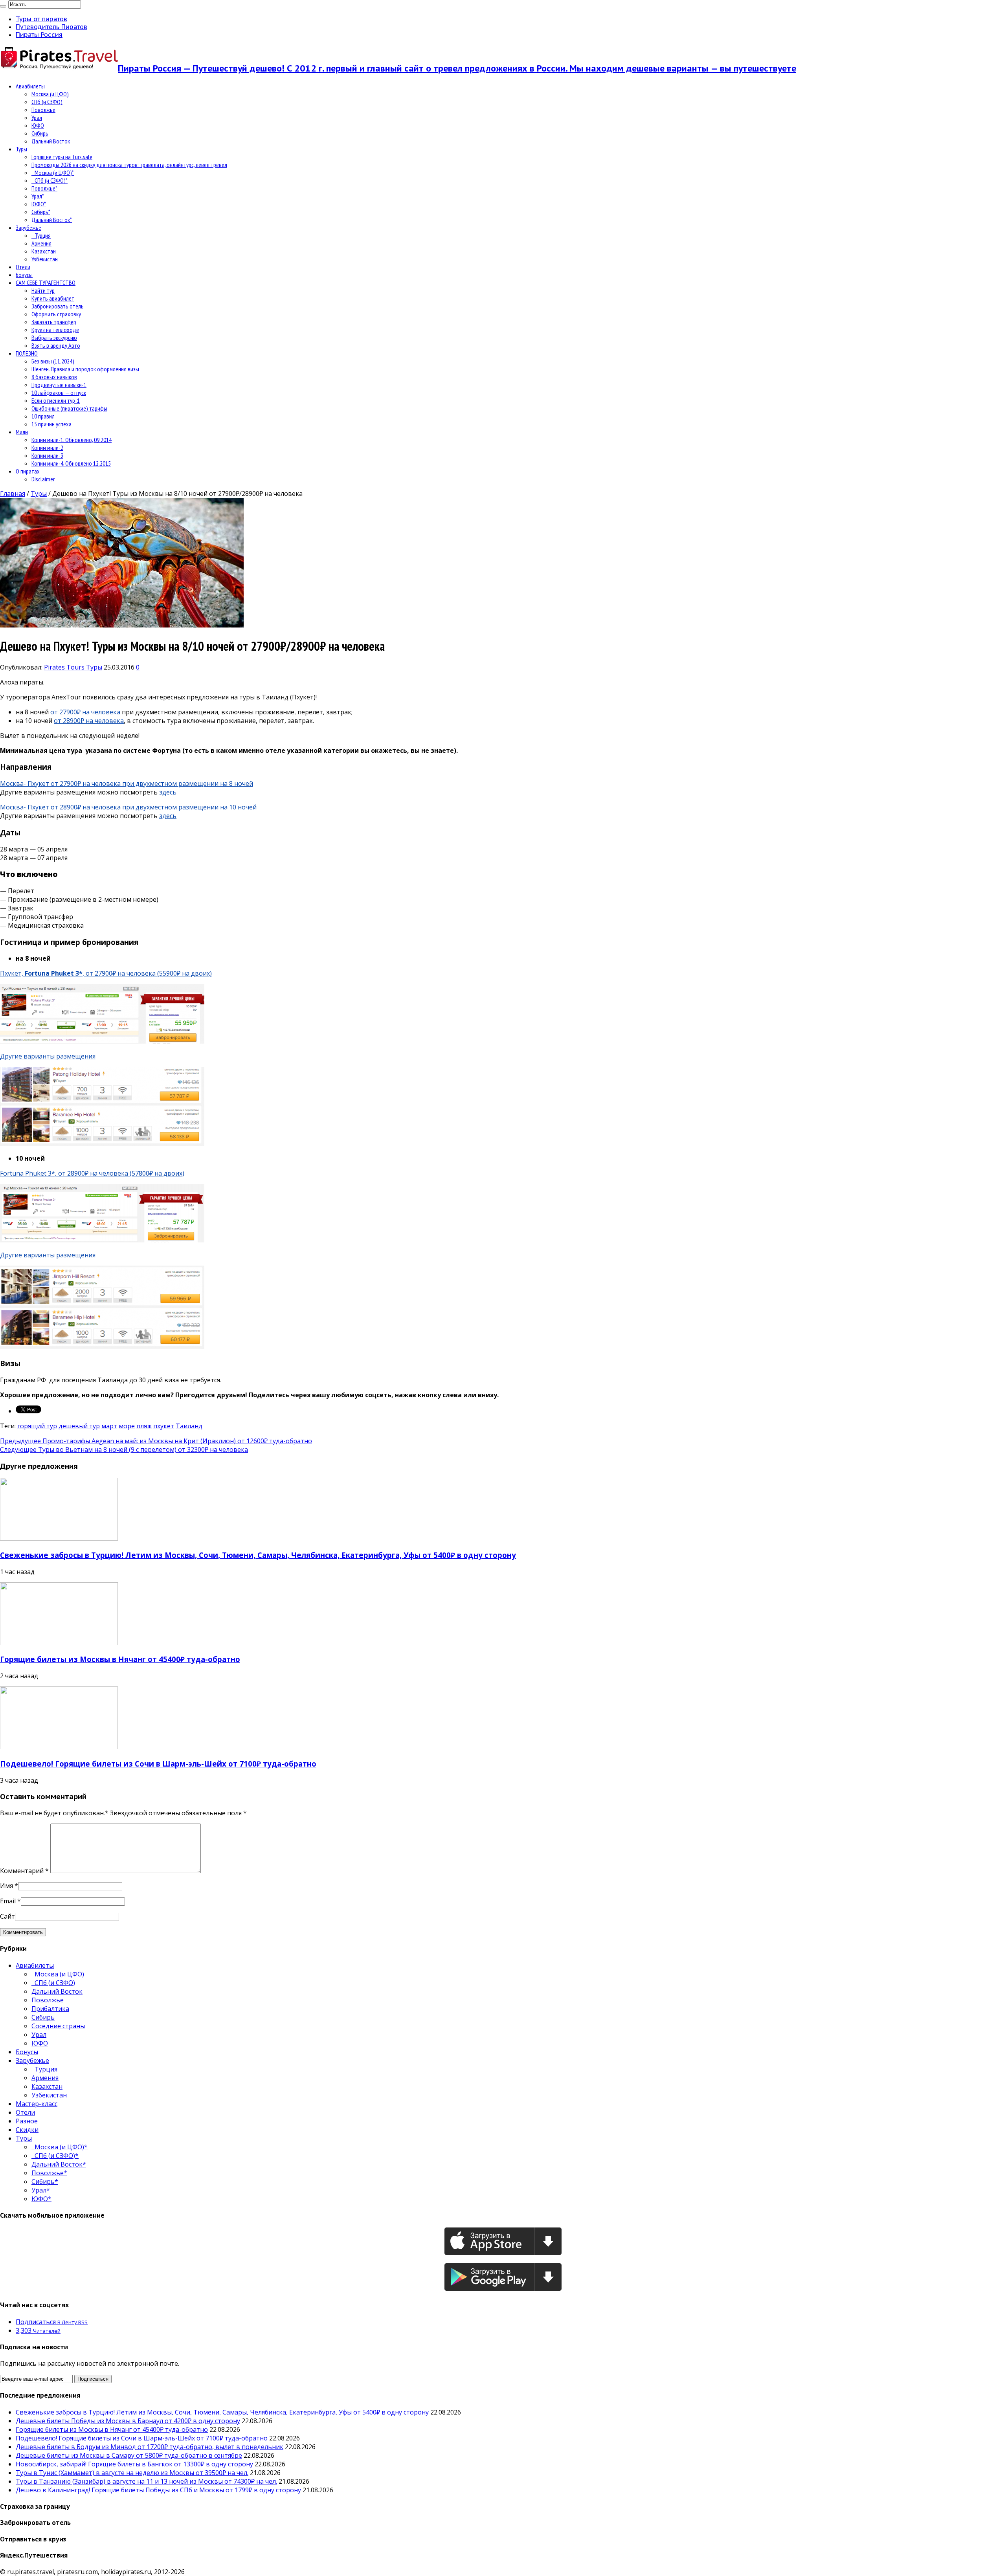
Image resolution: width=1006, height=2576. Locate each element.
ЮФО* (39, 204)
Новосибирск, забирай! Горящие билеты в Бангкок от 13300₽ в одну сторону (134, 2464)
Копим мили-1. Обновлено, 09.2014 (72, 440)
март (109, 1426)
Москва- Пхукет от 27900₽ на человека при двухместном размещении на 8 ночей (127, 783)
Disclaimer (43, 479)
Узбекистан (45, 259)
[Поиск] (3, 6)
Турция (41, 235)
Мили (22, 432)
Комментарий (24, 1871)
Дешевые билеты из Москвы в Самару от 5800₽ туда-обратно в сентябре (129, 2455)
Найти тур (43, 290)
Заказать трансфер (54, 322)
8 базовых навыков (54, 377)
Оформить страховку (56, 314)
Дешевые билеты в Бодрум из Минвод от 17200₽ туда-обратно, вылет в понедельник (150, 2447)
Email (8, 1901)
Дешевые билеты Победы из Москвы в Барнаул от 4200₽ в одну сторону (128, 2421)
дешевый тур (79, 1426)
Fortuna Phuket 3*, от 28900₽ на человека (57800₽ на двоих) (92, 1173)
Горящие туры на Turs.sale (62, 157)
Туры (21, 149)
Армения (41, 243)
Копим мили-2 (47, 448)
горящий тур (37, 1426)
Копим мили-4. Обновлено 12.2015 (71, 463)
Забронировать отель (58, 306)
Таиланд (189, 1426)
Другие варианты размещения (48, 1056)
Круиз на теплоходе (55, 330)
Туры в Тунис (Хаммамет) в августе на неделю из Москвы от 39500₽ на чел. (132, 2473)
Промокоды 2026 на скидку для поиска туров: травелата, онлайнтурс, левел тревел (129, 165)
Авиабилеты (30, 86)
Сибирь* (41, 212)
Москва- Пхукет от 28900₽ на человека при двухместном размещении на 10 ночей (128, 807)
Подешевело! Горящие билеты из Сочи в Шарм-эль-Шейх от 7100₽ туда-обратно (158, 1764)
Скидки (27, 2130)
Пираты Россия (39, 35)
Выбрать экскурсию (54, 338)
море (127, 1426)
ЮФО (38, 125)
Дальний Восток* (52, 220)
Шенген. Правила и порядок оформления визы (85, 369)
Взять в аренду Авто (56, 345)
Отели (23, 267)
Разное (27, 2121)
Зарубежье (28, 228)
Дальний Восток (51, 141)
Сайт (7, 1916)
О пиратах (28, 471)
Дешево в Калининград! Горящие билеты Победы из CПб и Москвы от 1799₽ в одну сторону (158, 2490)
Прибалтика (50, 2009)
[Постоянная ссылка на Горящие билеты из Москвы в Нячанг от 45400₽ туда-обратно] (59, 1643)
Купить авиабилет (53, 298)
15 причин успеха (51, 424)
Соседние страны (58, 2026)
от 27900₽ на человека (86, 712)
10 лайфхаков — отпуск (59, 393)
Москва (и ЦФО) (50, 94)
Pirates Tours (65, 667)
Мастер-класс (37, 2104)
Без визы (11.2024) (53, 361)
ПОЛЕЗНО (27, 353)
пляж (144, 1426)
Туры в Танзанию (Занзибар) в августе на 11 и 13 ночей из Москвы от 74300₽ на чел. (146, 2481)
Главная (13, 494)
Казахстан (44, 251)
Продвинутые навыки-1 (59, 385)
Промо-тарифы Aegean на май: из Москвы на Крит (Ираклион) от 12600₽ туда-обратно (156, 1441)
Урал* (38, 196)
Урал (37, 117)
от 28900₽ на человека (89, 721)
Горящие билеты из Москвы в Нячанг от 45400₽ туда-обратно (120, 1659)
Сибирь (40, 133)
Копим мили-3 (47, 455)
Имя (6, 1886)
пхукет (164, 1426)
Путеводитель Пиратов (51, 27)
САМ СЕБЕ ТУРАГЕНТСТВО (46, 283)
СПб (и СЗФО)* (50, 180)
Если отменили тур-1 (56, 400)
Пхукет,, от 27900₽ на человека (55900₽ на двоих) (106, 973)
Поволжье (43, 110)
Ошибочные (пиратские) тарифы (69, 408)
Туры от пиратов (41, 19)
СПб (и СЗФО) (47, 102)
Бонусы (24, 275)
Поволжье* (44, 188)
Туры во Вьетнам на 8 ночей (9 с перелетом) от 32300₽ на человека (124, 1449)
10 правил (43, 416)
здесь (168, 792)
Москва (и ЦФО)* (53, 172)
